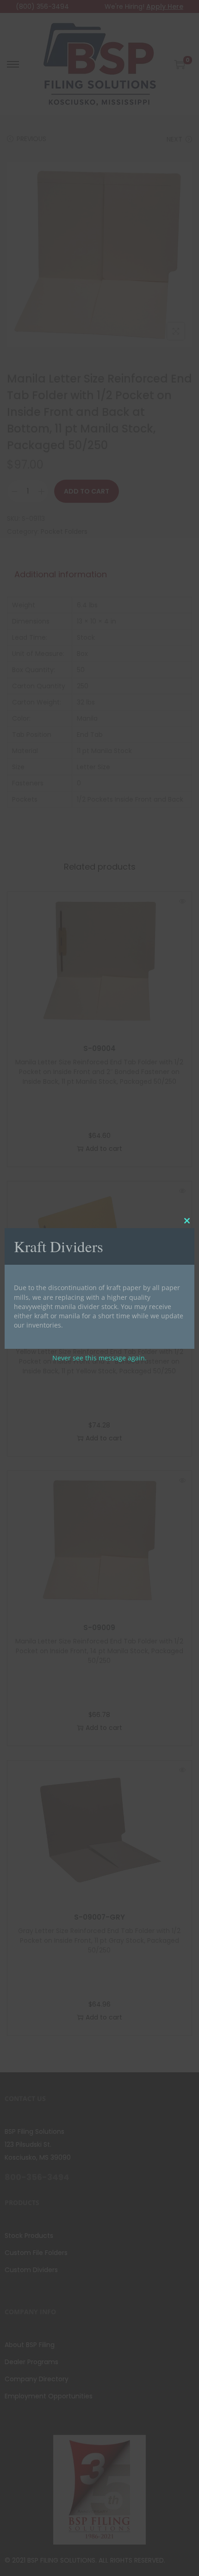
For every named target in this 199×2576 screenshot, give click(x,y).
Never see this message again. (99, 1358)
